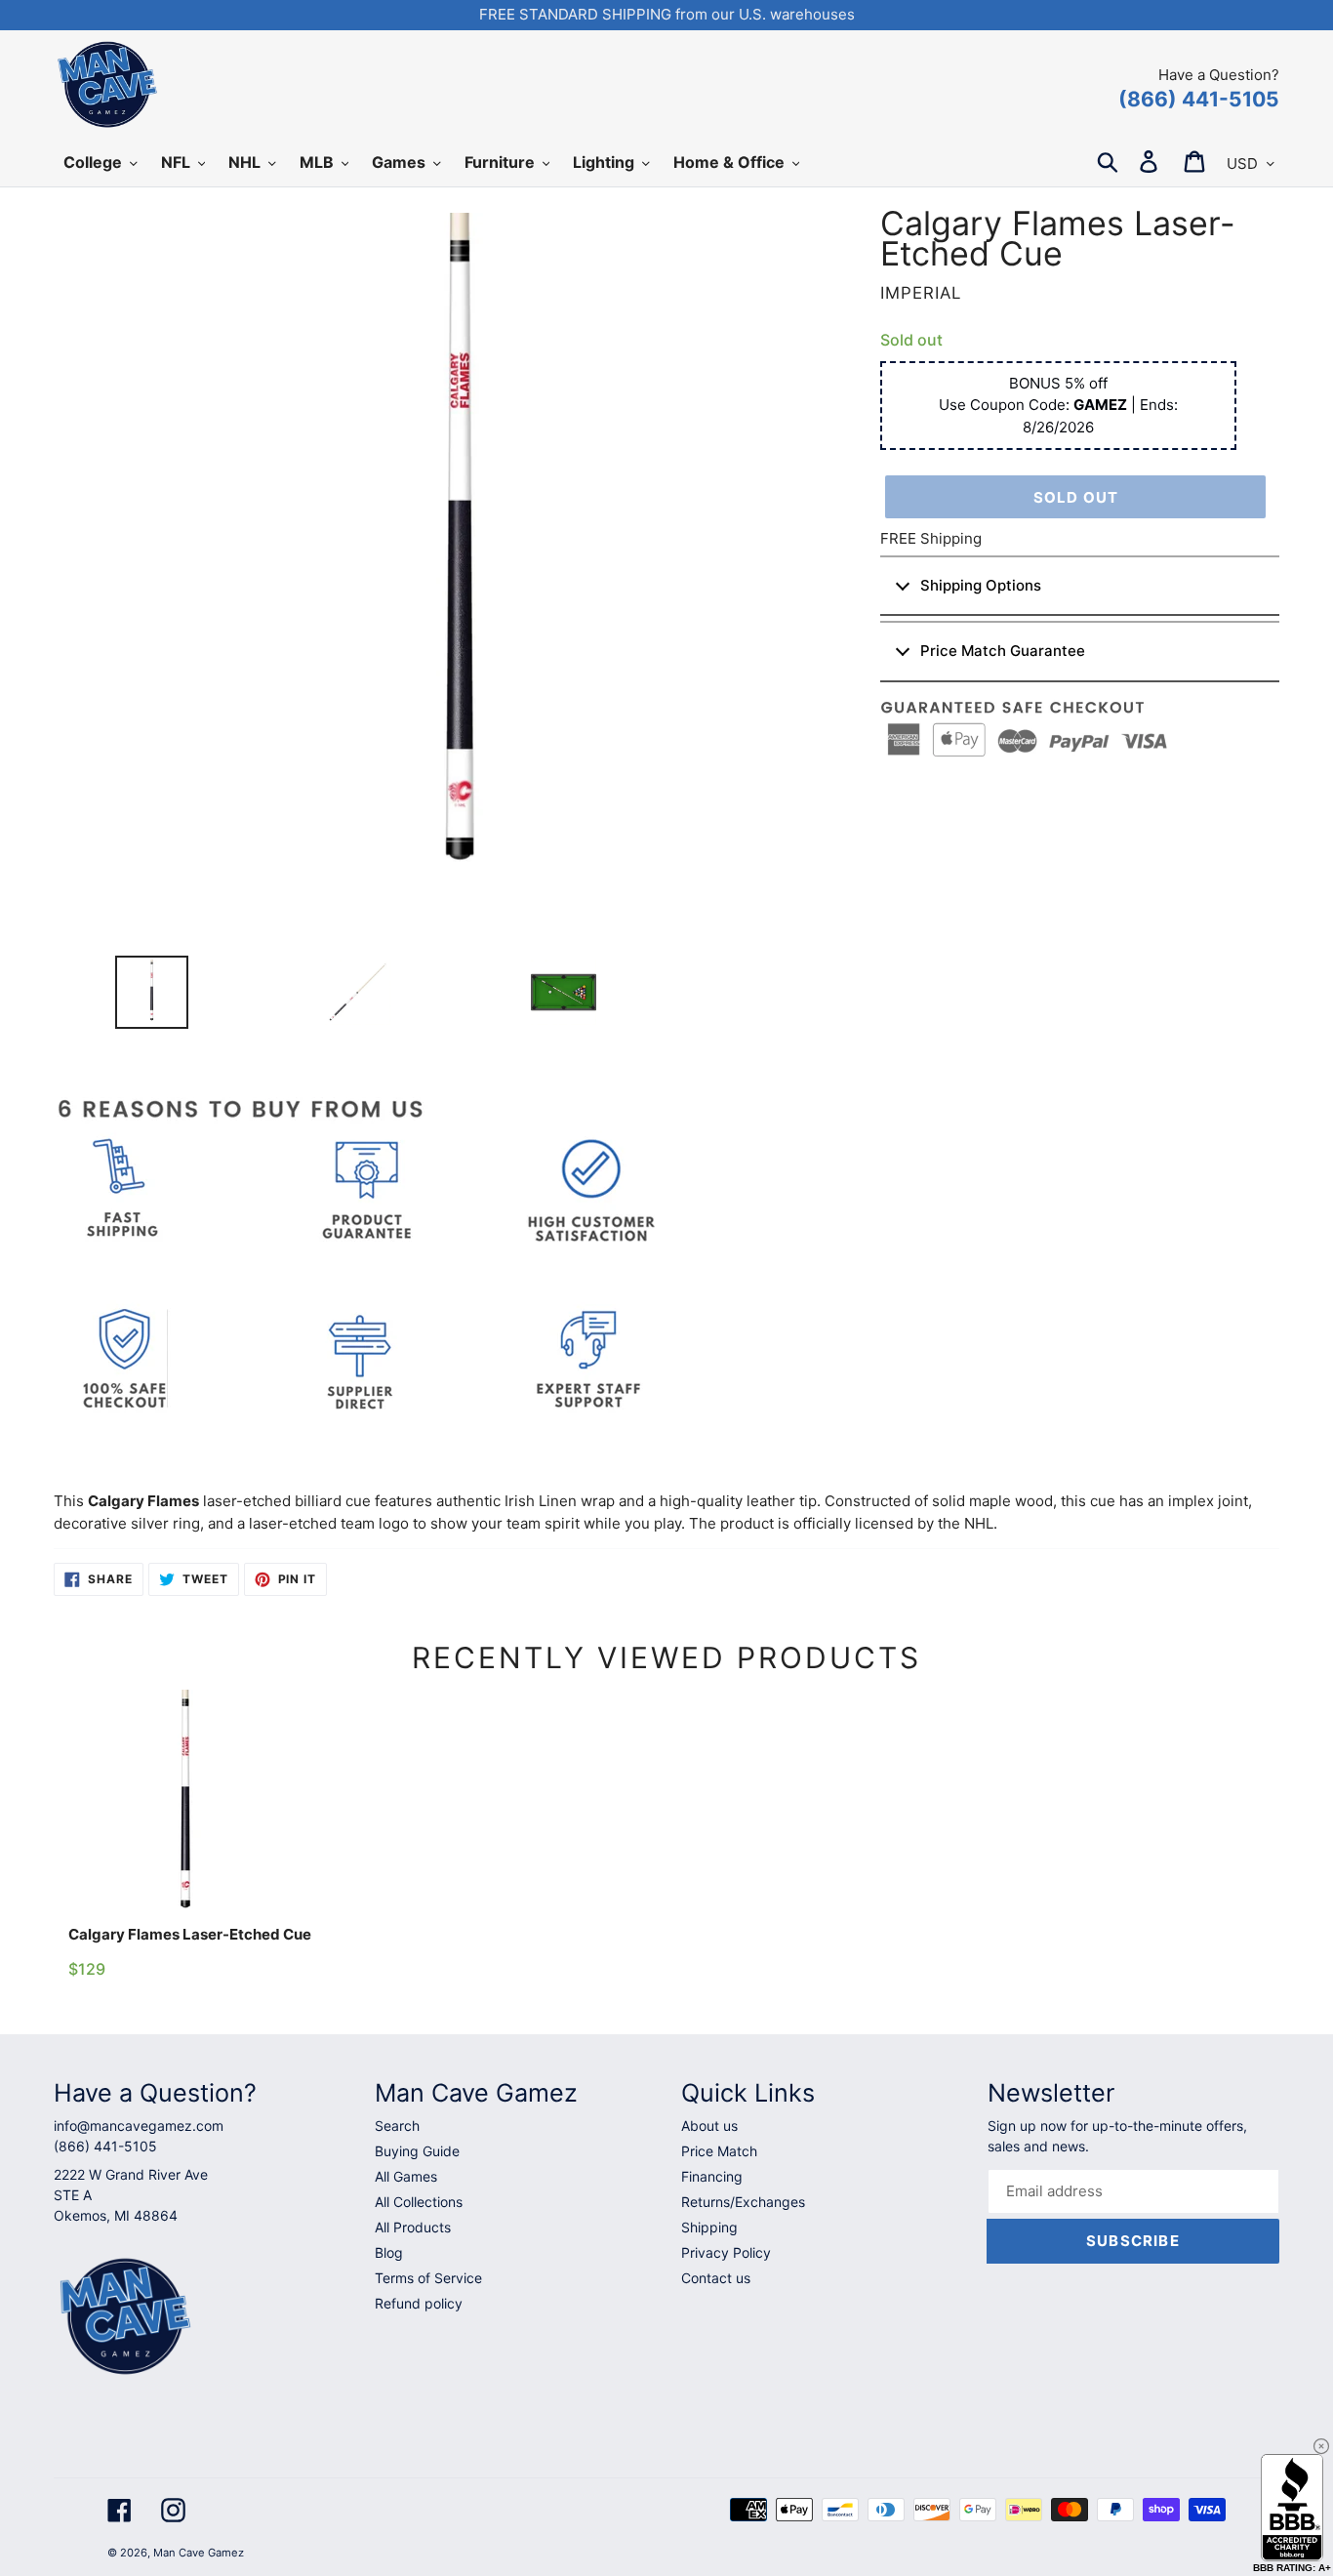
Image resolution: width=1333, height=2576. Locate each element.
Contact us (716, 2278)
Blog (389, 2252)
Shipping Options (981, 585)
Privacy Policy (726, 2252)
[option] (144, 997)
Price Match (719, 2151)
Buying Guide (417, 2151)
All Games (406, 2176)
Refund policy (419, 2303)
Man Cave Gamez (199, 2553)
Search (397, 2126)
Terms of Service (428, 2278)
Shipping (709, 2227)
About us (709, 2126)
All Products (413, 2227)
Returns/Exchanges (743, 2202)
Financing (712, 2176)
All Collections (419, 2202)
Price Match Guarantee (1003, 651)
